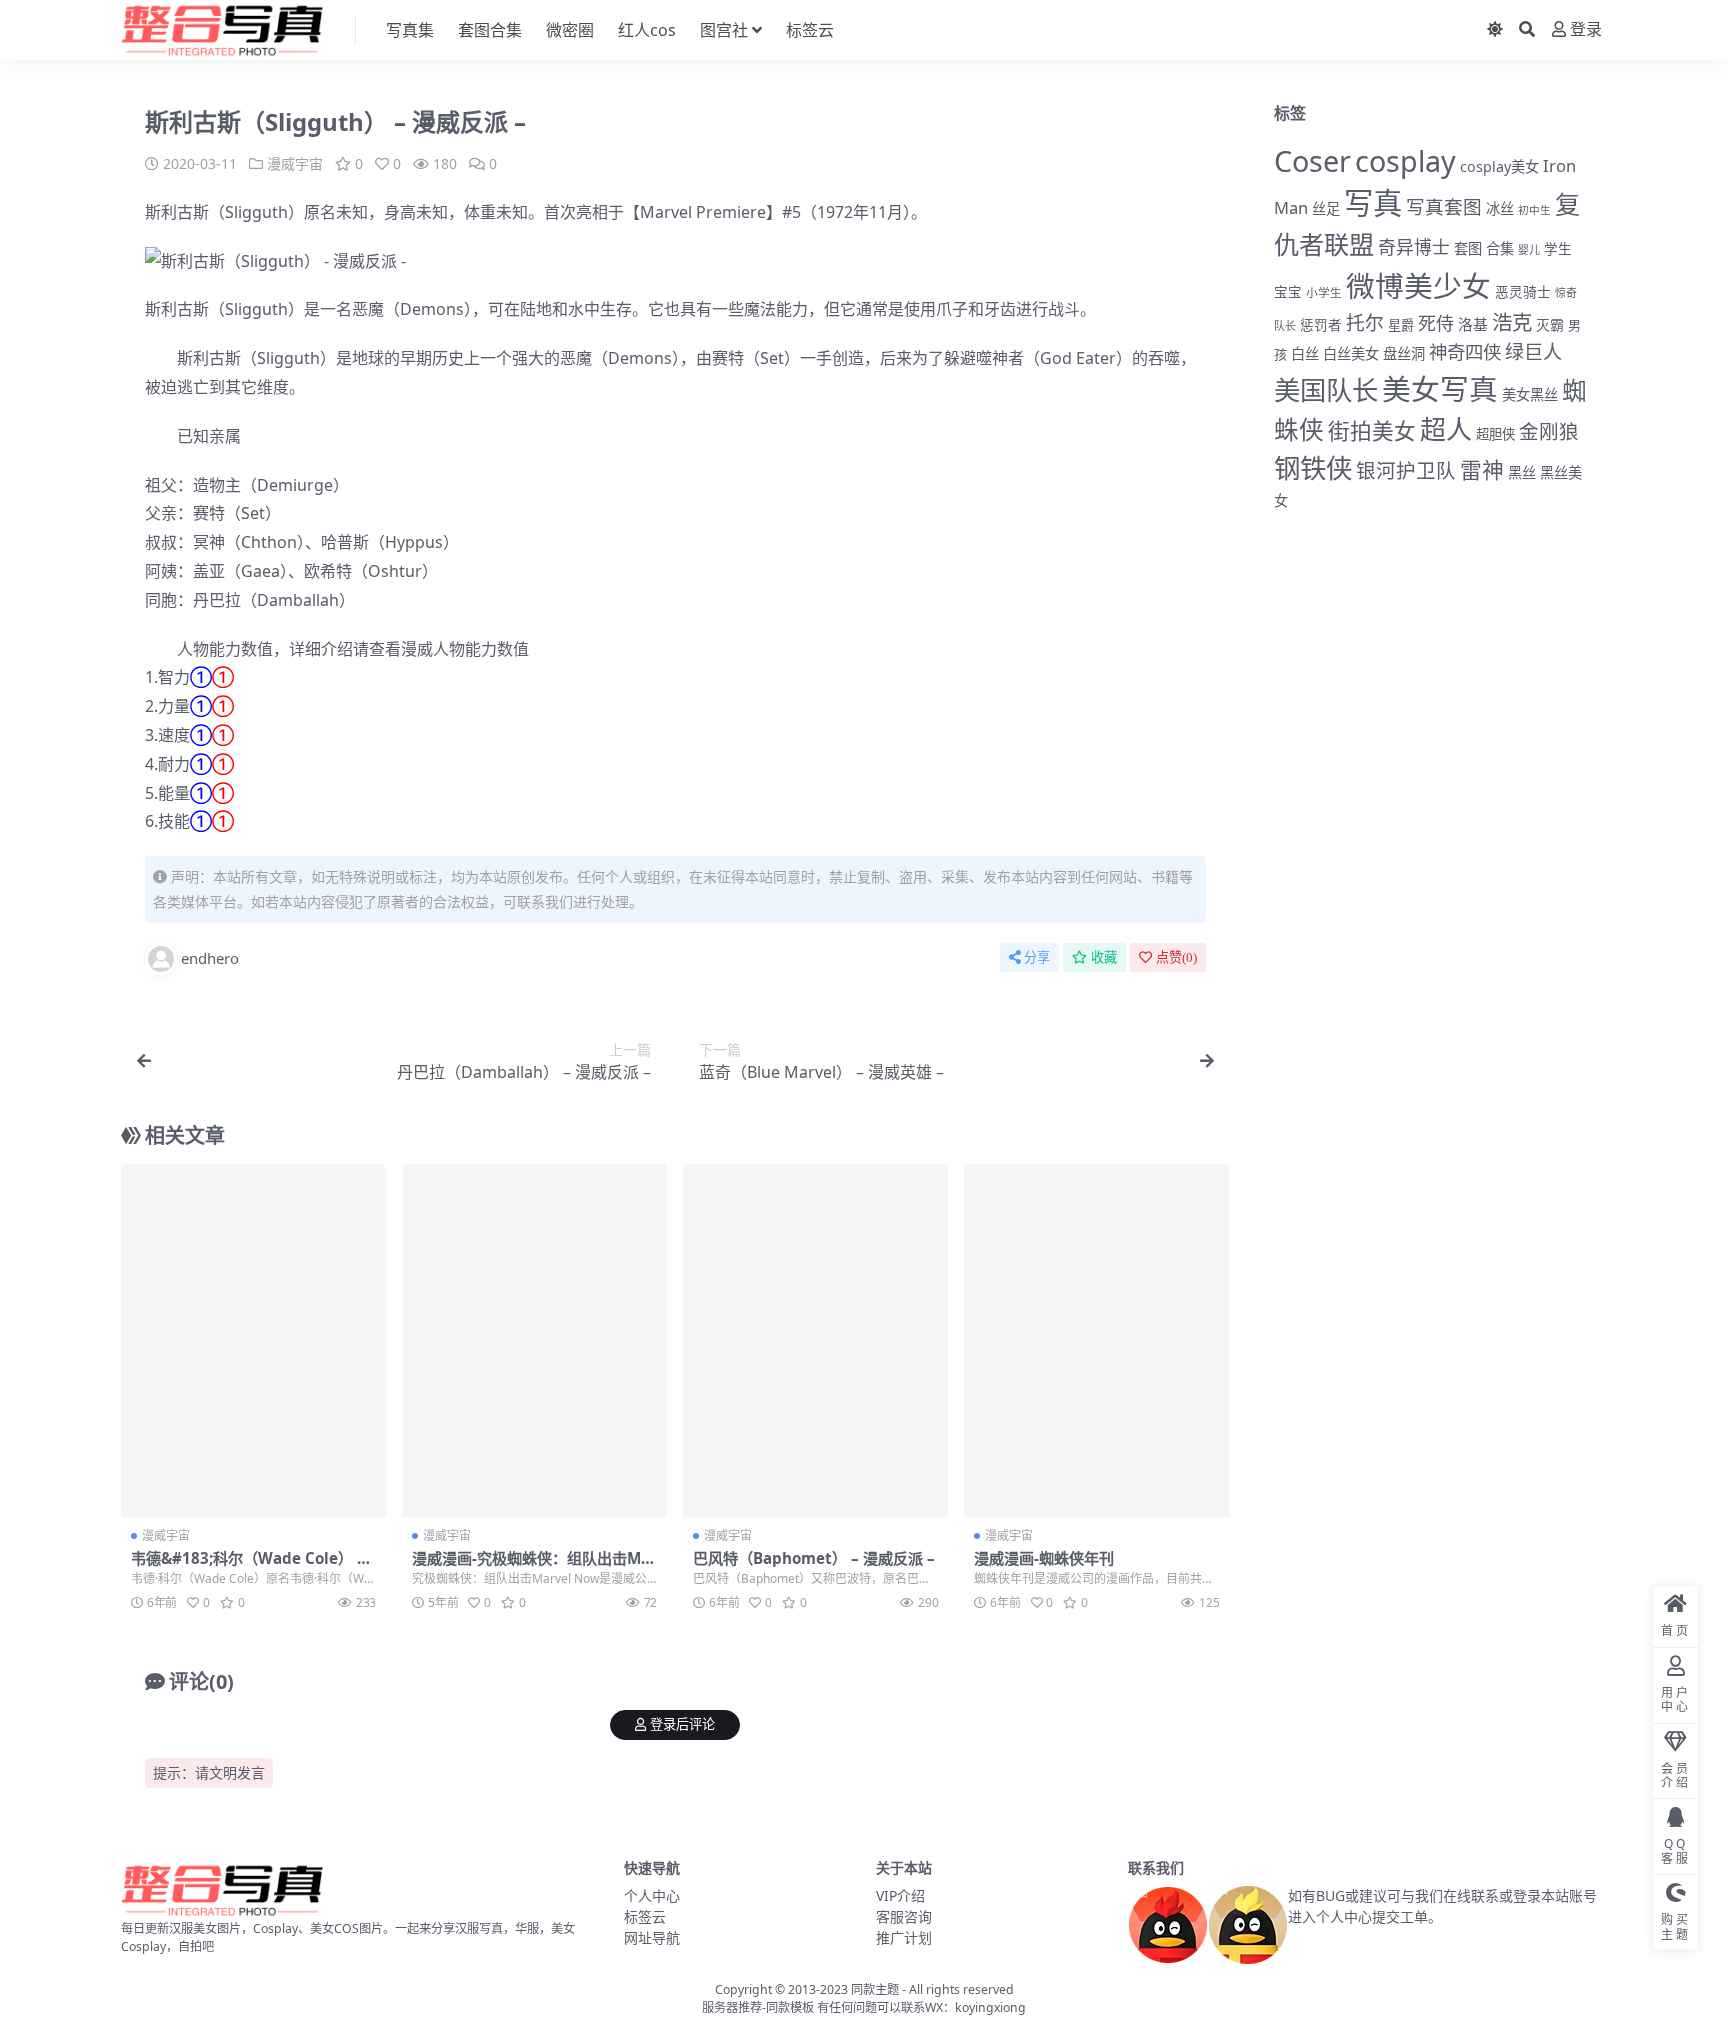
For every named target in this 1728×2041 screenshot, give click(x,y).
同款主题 (875, 1989)
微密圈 (570, 30)
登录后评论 (682, 1724)
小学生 (1324, 292)
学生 (1558, 249)
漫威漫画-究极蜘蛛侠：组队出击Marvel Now (534, 1567)
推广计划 (904, 1937)
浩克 (1512, 322)
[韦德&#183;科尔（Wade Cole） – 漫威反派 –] (253, 1341)
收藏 (1104, 957)
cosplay (1405, 160)
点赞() (1176, 957)
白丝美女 (1351, 353)
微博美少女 (1418, 285)
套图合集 (490, 30)
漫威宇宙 (295, 163)
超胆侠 (1495, 434)
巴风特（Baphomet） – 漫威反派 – (814, 1558)
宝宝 (1288, 292)
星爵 (1401, 325)
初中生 (1534, 210)
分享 (1037, 957)
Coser (1312, 160)
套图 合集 (1484, 248)
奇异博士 (1414, 247)
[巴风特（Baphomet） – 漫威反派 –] (815, 1341)
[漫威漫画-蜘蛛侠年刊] (1096, 1341)
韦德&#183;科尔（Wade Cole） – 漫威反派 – (248, 1567)
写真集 (410, 30)
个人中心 (652, 1895)
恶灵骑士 (1523, 291)
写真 (1373, 203)
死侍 (1436, 323)
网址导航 (652, 1937)
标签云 (810, 30)
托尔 (1365, 323)
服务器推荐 (732, 2007)
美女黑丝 (1530, 394)
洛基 (1473, 324)
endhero (210, 958)
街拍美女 (1372, 430)
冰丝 (1500, 208)
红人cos (647, 30)
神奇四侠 (1465, 351)
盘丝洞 (1404, 353)
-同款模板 (788, 2007)
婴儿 (1529, 249)
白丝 (1305, 353)
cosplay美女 (1499, 166)
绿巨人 (1533, 352)
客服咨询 (904, 1916)
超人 (1446, 429)
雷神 (1482, 469)
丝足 (1326, 208)
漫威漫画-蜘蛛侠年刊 (1044, 1558)
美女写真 (1440, 388)
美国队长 (1326, 390)
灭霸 (1550, 324)
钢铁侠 (1313, 468)
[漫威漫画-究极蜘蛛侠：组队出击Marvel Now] (534, 1341)
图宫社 (724, 30)
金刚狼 (1549, 431)
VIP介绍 (900, 1895)
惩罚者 (1321, 325)
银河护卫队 (1406, 470)
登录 (1586, 29)
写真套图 (1444, 206)
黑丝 (1522, 472)
